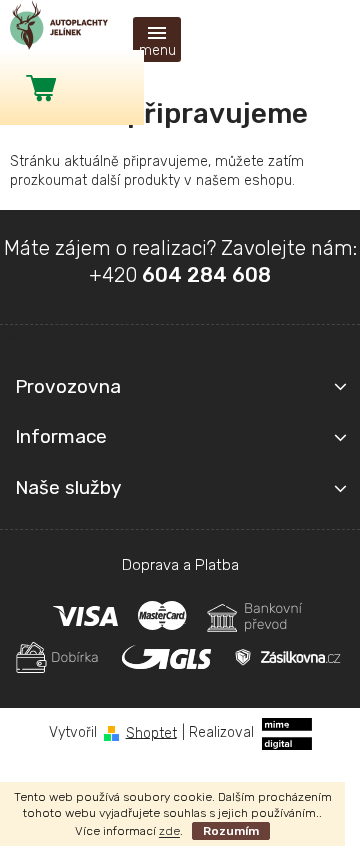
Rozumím (231, 831)
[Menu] (157, 39)
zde (169, 831)
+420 (180, 275)
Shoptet (151, 732)
